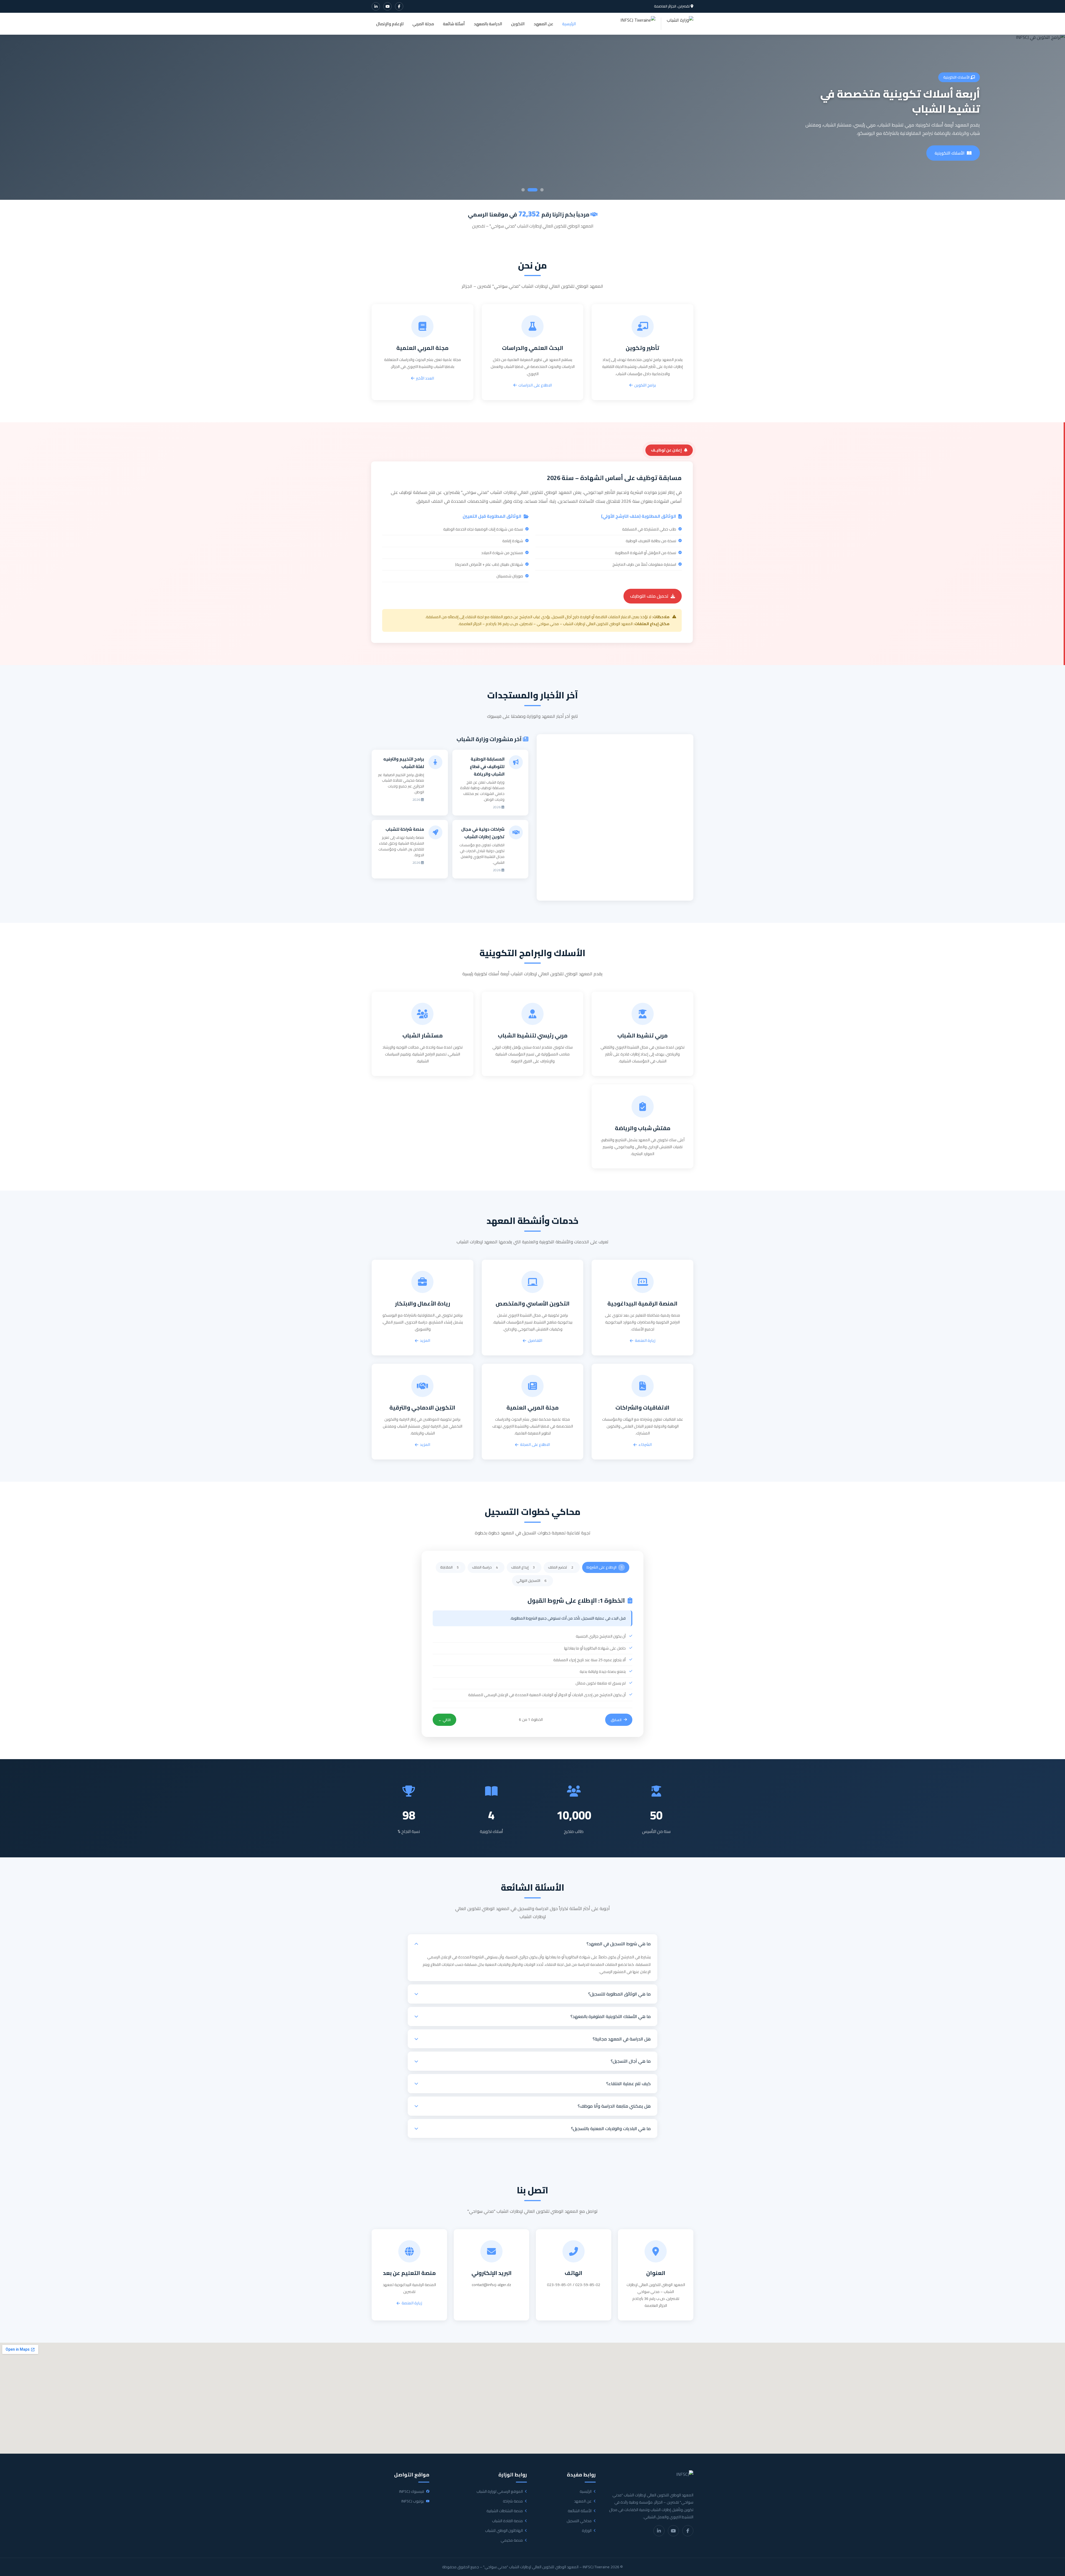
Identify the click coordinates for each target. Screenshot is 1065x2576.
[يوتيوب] (387, 6)
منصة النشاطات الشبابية (505, 2511)
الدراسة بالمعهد (488, 24)
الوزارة (587, 2531)
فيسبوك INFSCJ (412, 2492)
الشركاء (645, 1445)
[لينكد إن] (376, 6)
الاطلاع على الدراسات (535, 385)
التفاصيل (535, 1341)
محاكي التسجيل (579, 2521)
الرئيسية (569, 24)
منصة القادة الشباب (507, 2521)
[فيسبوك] (399, 6)
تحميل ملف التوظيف (649, 596)
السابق (616, 1720)
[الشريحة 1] (539, 190)
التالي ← (444, 1720)
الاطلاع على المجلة (535, 1445)
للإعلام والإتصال (390, 24)
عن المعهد (543, 24)
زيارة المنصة (955, 153)
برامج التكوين (645, 385)
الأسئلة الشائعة (580, 2511)
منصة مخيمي (512, 2540)
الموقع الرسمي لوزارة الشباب (500, 2492)
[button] (532, 1944)
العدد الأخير (425, 378)
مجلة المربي (423, 24)
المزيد (425, 1341)
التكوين (518, 24)
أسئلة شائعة (454, 24)
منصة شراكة (513, 2501)
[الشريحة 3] (523, 190)
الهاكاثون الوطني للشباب (504, 2531)
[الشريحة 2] (529, 190)
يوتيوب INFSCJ (413, 2501)
